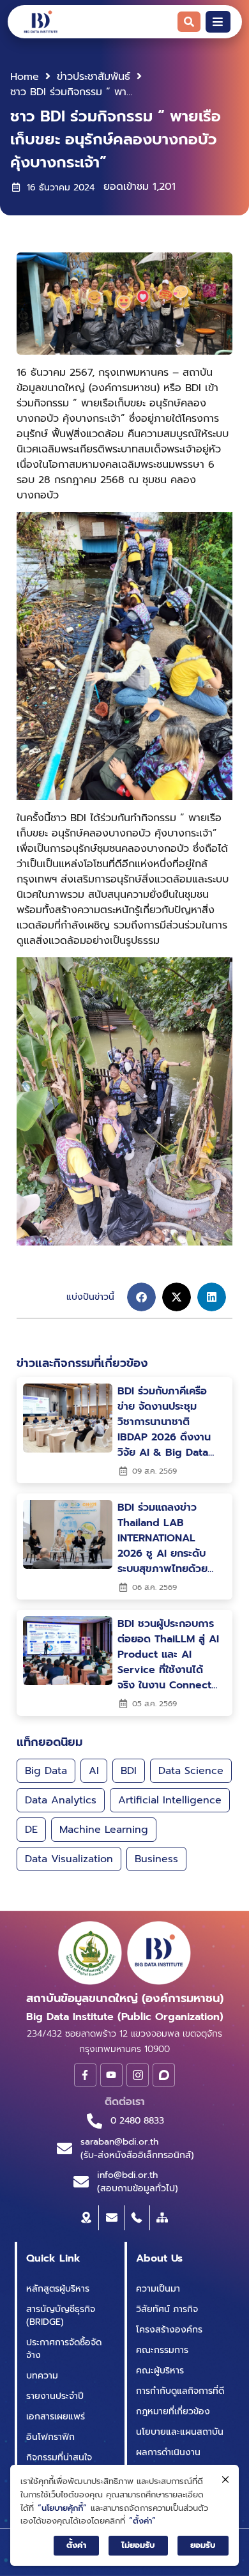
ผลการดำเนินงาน (168, 2452)
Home (25, 77)
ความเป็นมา (158, 2289)
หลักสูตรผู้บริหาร (58, 2289)
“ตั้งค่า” (142, 2521)
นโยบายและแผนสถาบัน (180, 2432)
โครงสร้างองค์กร (169, 2330)
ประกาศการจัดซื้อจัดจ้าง (64, 2349)
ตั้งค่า (76, 2545)
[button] (141, 1297)
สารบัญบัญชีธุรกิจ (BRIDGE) (61, 2316)
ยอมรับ (203, 2545)
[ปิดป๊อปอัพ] (225, 2480)
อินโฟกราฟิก (50, 2437)
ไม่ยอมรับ (138, 2545)
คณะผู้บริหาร (160, 2371)
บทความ (42, 2376)
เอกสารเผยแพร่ (56, 2417)
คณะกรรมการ (162, 2350)
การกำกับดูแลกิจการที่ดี (180, 2391)
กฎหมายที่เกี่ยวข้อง (173, 2411)
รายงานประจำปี (55, 2396)
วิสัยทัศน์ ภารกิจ (167, 2309)
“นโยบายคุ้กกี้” (62, 2508)
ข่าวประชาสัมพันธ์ (94, 77)
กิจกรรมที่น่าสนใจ (59, 2457)
